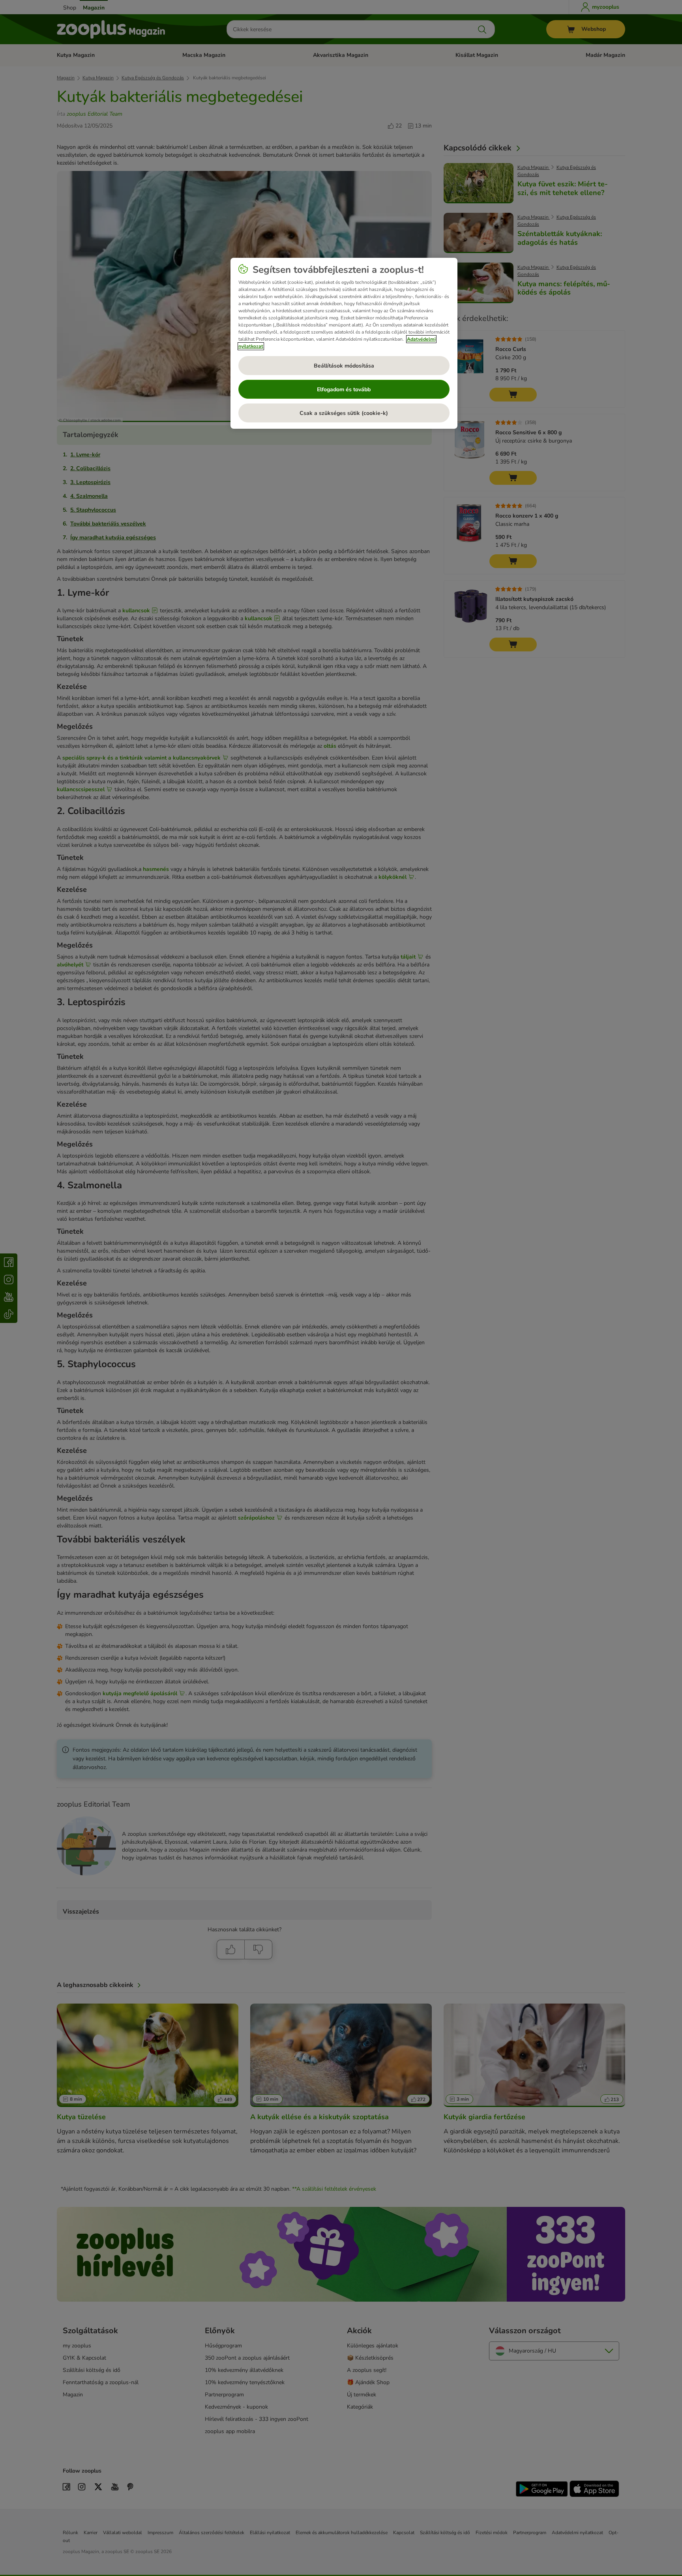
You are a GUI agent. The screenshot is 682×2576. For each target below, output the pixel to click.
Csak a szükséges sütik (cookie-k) (344, 413)
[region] (344, 343)
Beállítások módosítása (344, 366)
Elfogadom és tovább (344, 389)
